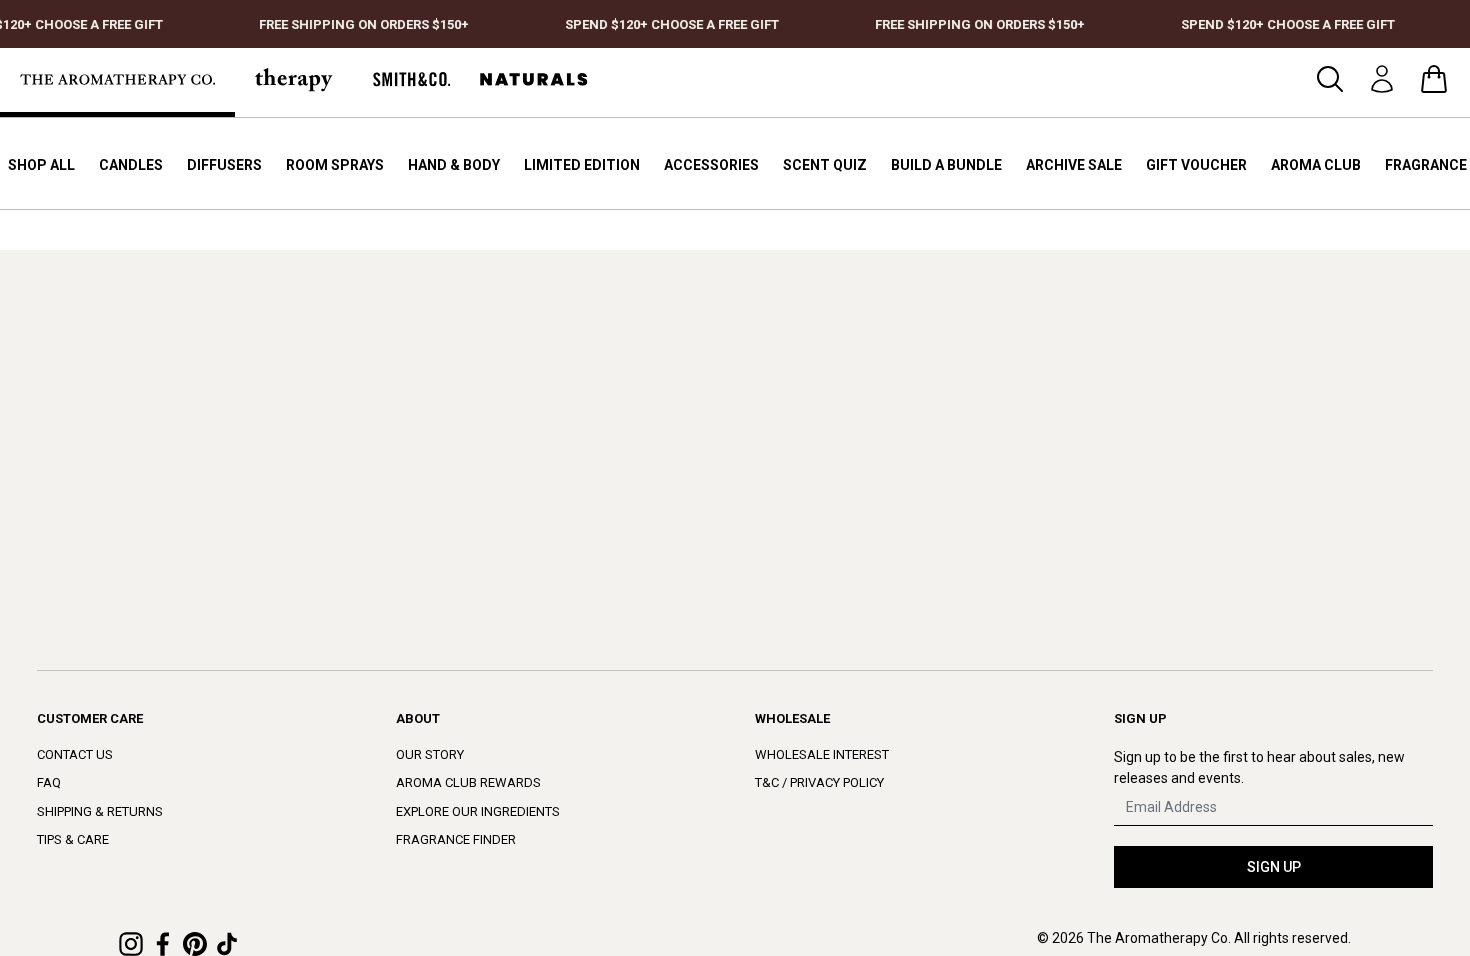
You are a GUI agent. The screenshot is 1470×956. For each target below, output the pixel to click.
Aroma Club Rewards (468, 782)
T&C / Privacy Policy (819, 782)
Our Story (430, 754)
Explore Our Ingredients (478, 811)
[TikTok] (227, 944)
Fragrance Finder (456, 839)
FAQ (49, 782)
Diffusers (224, 165)
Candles (131, 165)
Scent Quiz (825, 165)
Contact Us (75, 754)
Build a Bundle (946, 165)
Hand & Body (454, 165)
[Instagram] (131, 944)
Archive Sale (1074, 165)
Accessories (711, 165)
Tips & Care (73, 839)
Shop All (41, 165)
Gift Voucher (1196, 165)
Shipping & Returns (100, 811)
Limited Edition (582, 165)
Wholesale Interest (822, 754)
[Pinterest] (195, 944)
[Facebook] (163, 944)
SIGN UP (1274, 867)
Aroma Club (1316, 165)
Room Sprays (335, 165)
